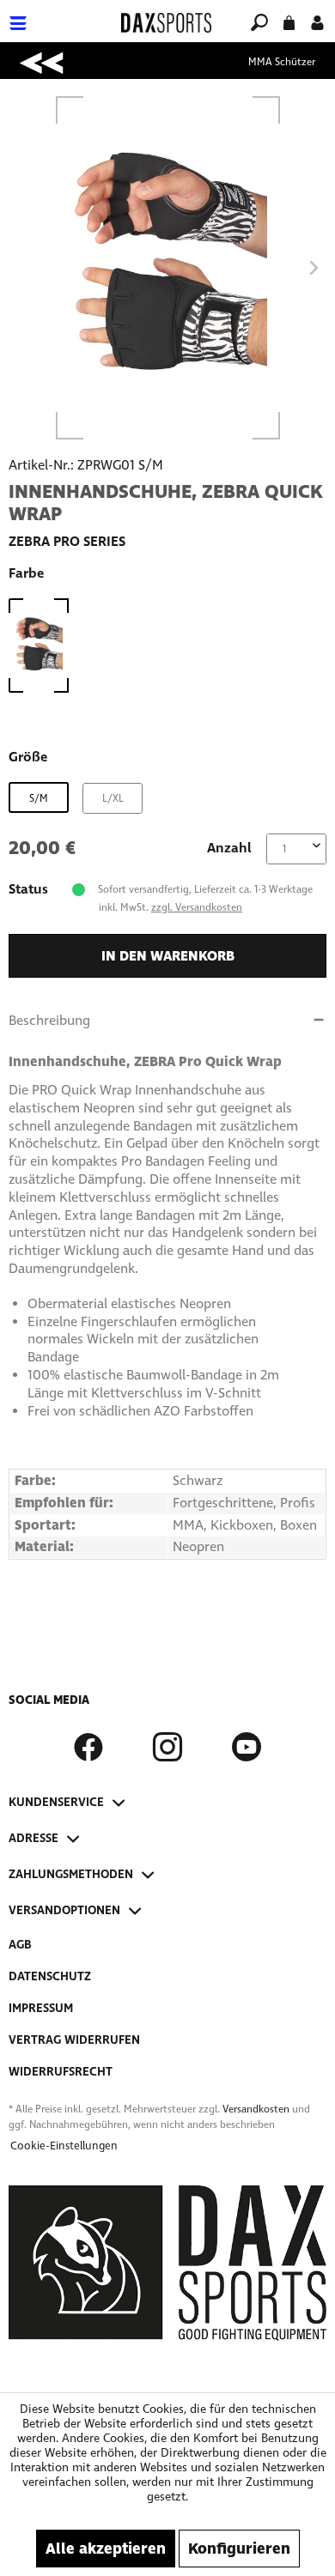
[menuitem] (59, 12)
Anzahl (229, 848)
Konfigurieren (239, 2549)
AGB (20, 1945)
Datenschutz (50, 1976)
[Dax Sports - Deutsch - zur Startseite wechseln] (166, 23)
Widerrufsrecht (61, 2072)
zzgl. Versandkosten (197, 907)
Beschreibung (49, 1020)
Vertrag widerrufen (74, 2040)
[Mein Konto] (317, 21)
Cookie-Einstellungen (64, 2146)
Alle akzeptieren (106, 2549)
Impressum (41, 2008)
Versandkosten (256, 2109)
